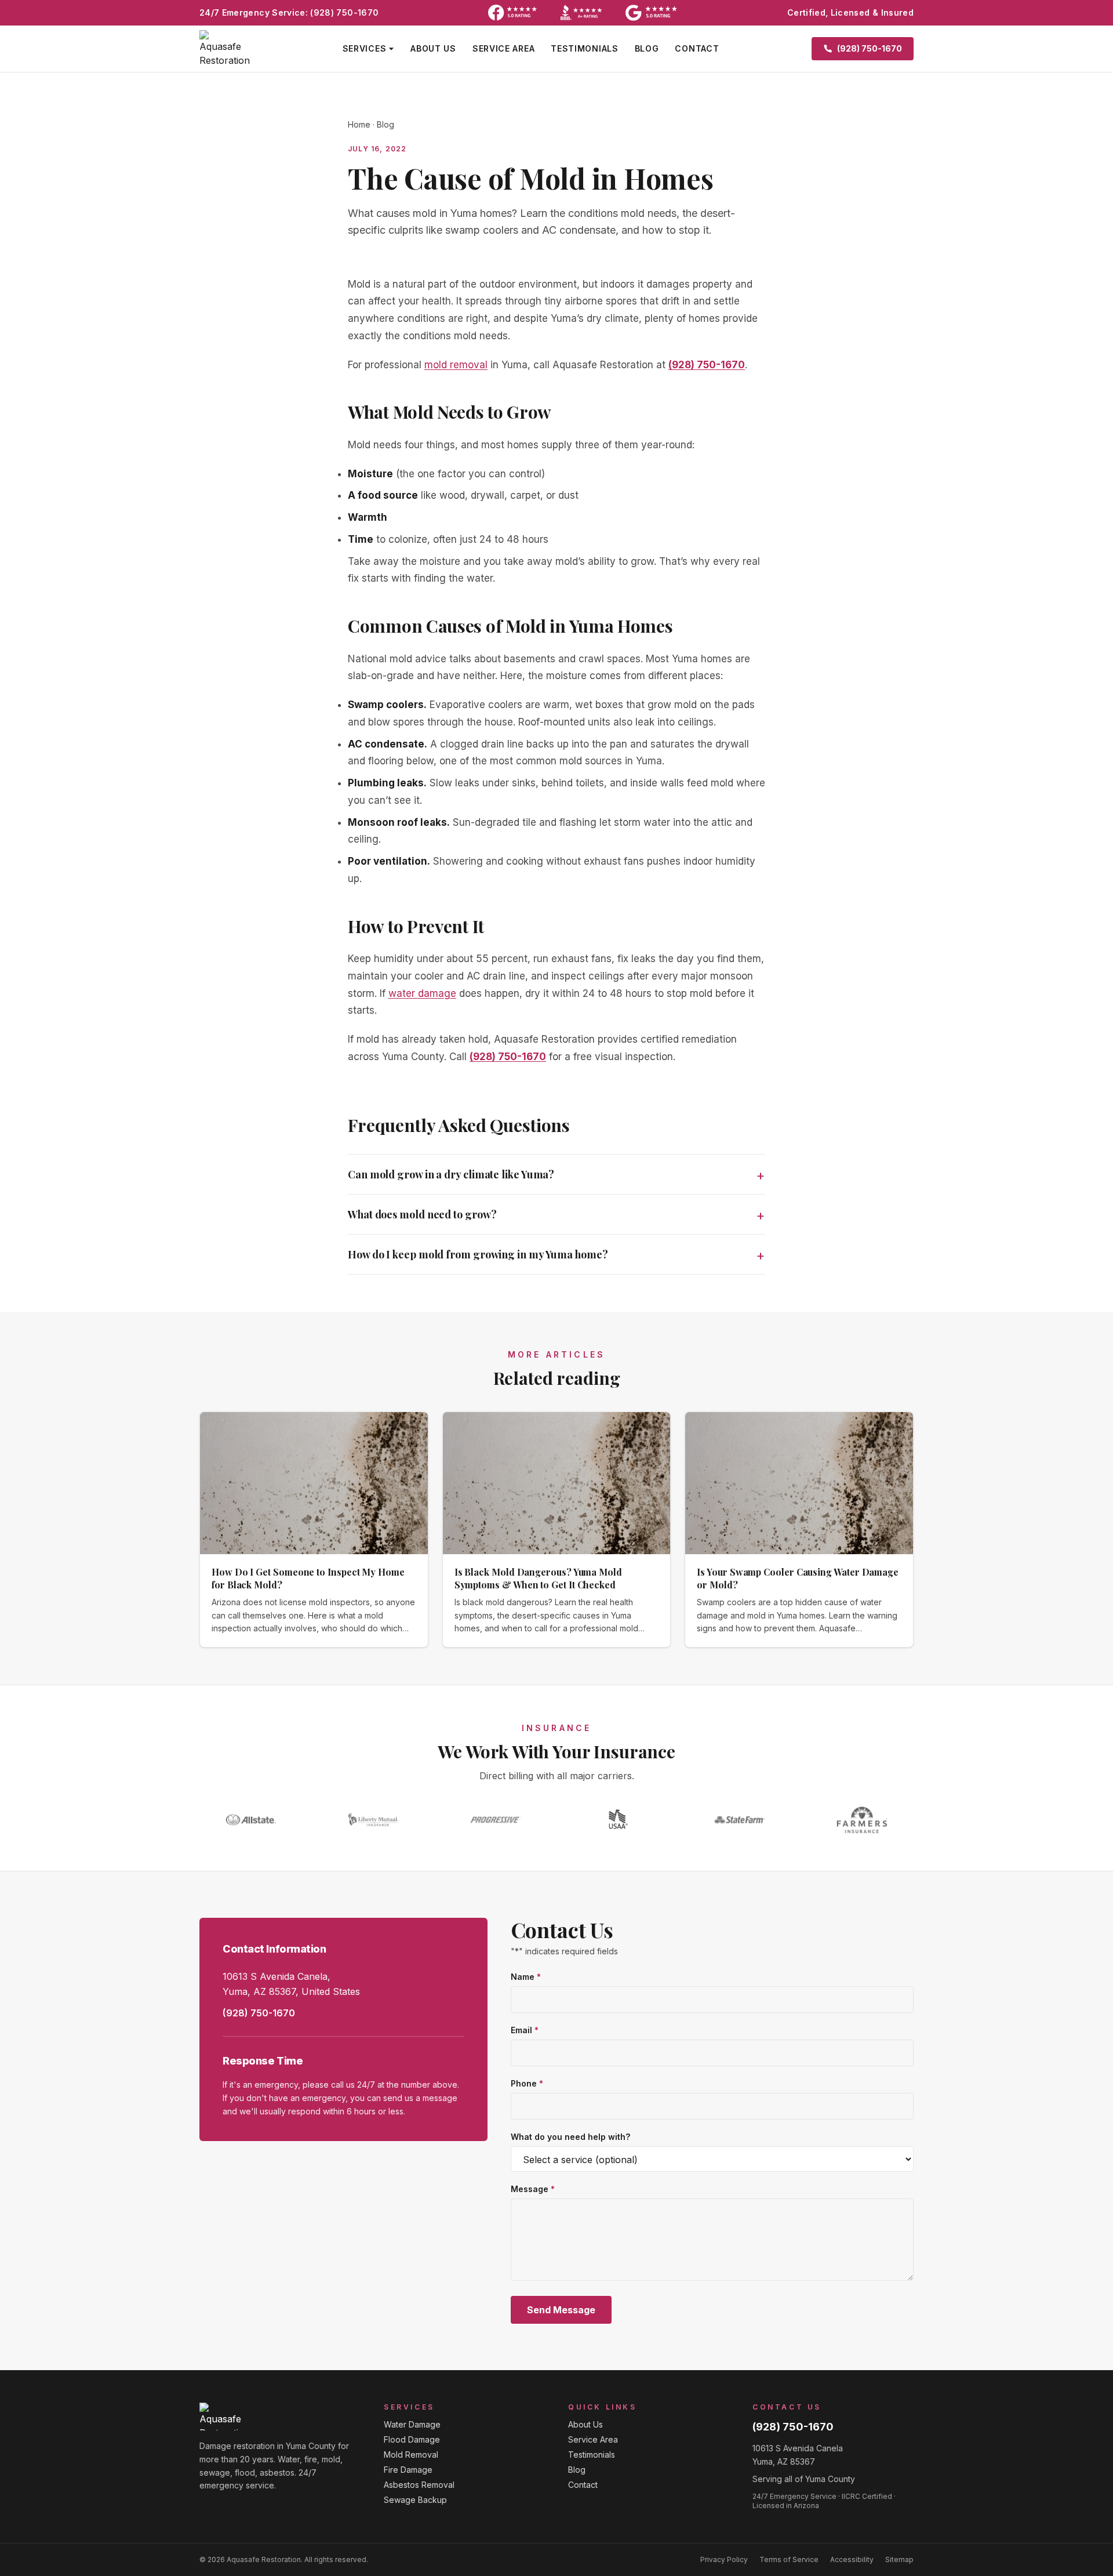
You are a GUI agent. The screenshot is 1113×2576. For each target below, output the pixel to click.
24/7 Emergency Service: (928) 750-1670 (289, 12)
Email (525, 2030)
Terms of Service (789, 2559)
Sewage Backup (415, 2500)
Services (365, 48)
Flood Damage (412, 2439)
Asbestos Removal (419, 2485)
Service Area (503, 48)
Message (533, 2189)
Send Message (561, 2310)
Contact (697, 48)
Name (526, 1977)
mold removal (456, 365)
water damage (422, 993)
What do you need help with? (570, 2137)
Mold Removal (411, 2455)
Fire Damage (408, 2470)
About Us (433, 48)
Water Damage (412, 2424)
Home (359, 124)
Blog (647, 48)
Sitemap (899, 2559)
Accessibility (852, 2559)
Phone (527, 2083)
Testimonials (584, 48)
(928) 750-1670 (707, 365)
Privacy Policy (724, 2559)
